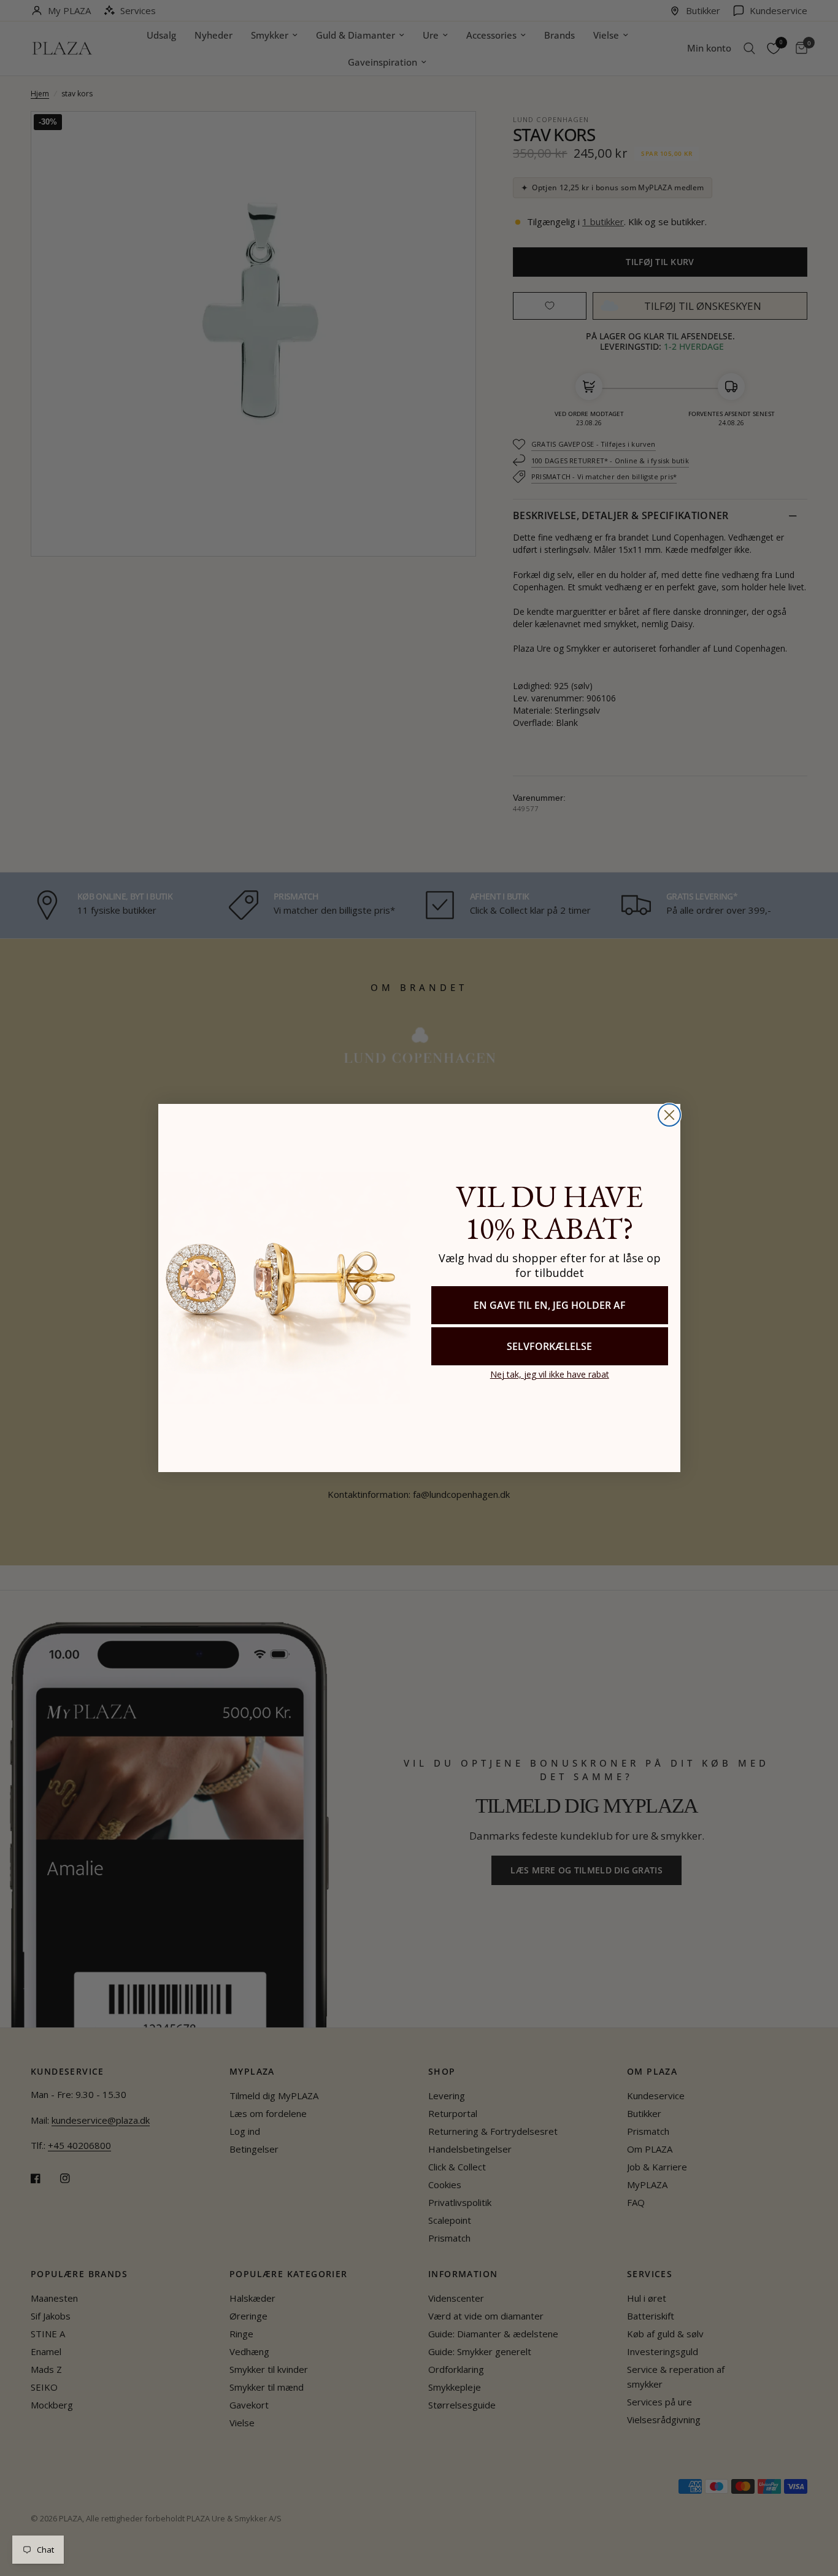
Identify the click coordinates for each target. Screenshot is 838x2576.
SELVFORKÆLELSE (549, 1346)
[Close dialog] (669, 1115)
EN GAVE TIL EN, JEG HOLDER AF (550, 1305)
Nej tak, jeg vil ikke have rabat (550, 1374)
